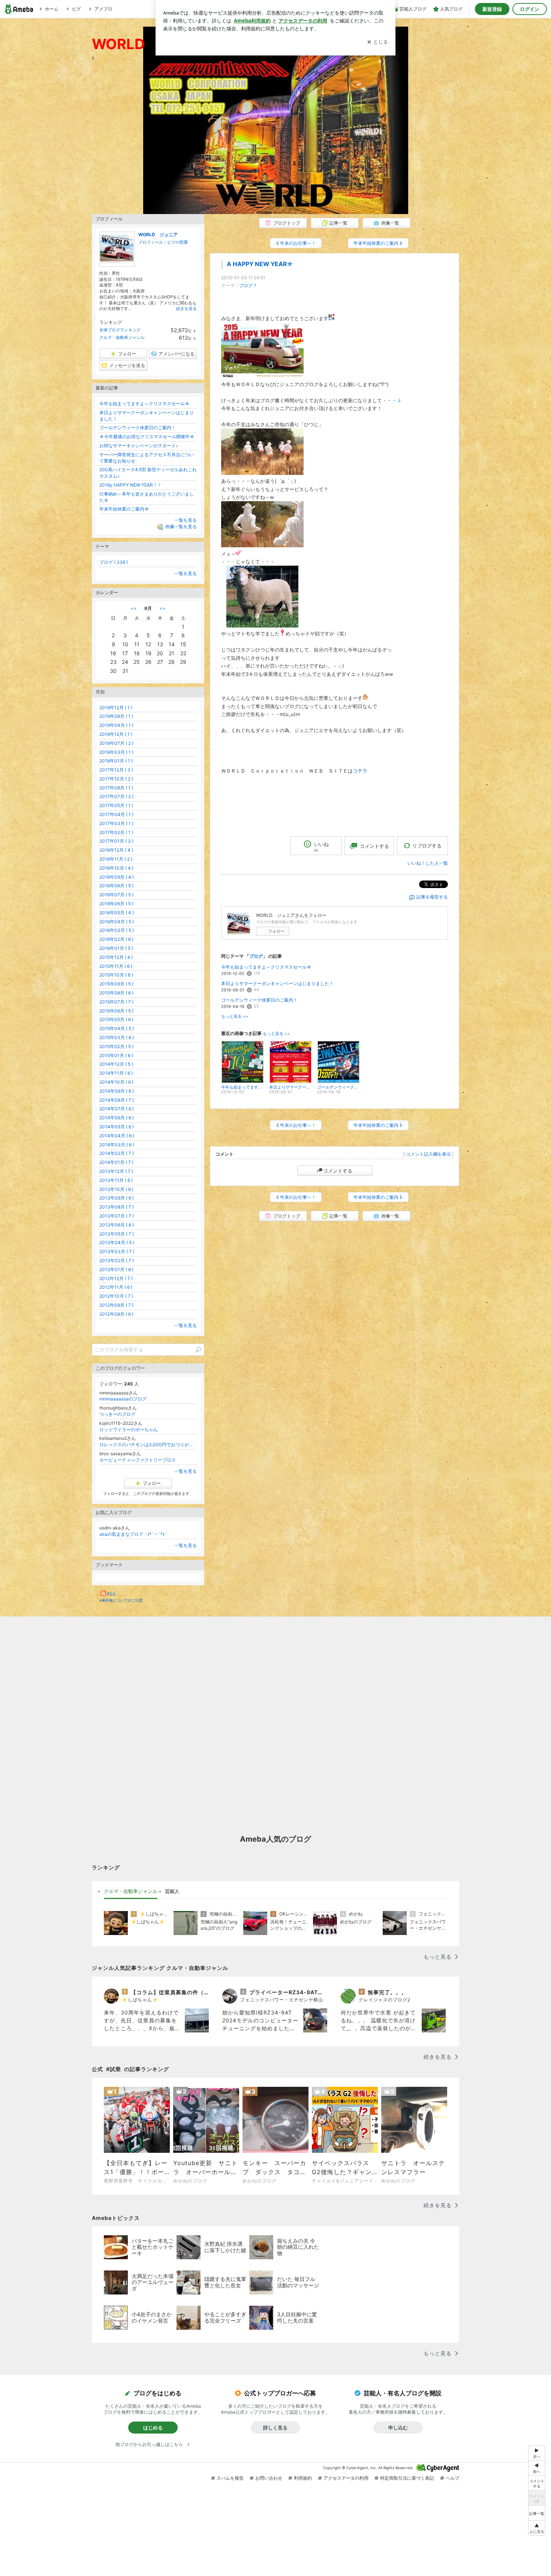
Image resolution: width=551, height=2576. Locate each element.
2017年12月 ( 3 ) (116, 770)
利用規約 (303, 2478)
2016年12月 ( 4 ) (116, 850)
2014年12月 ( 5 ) (116, 1064)
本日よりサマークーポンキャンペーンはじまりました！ (277, 983)
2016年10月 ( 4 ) (116, 868)
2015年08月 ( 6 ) (116, 993)
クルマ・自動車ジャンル (122, 337)
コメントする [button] (374, 846)
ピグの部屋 (177, 242)
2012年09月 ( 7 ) (116, 1305)
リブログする (427, 846)
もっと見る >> (235, 1016)
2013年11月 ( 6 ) (116, 1180)
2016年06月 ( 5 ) (116, 904)
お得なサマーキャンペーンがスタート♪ (139, 446)
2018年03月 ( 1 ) (116, 752)
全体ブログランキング (120, 330)
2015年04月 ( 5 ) (117, 1028)
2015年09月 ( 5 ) (116, 984)
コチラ (360, 771)
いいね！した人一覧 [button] (428, 863)
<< (134, 608)
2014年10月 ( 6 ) (116, 1082)
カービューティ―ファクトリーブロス (138, 1460)
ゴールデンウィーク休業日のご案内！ (259, 1000)
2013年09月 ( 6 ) (117, 1198)
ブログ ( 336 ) (114, 562)
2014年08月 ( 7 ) (117, 1100)
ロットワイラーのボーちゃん (129, 1430)
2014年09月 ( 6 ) (117, 1091)
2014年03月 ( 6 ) (117, 1145)
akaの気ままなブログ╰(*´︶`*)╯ (134, 1534)
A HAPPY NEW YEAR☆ (260, 264)
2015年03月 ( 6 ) (117, 1037)
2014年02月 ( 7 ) (117, 1153)
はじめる (153, 2428)
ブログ (246, 285)
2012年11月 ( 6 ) (116, 1287)
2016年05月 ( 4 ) (117, 913)
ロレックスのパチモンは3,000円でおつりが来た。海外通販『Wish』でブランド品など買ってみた (148, 1445)
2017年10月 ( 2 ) (116, 779)
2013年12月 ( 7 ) (116, 1171)
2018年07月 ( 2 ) (116, 743)
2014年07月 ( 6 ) (117, 1109)
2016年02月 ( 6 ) (116, 939)
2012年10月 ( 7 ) (116, 1296)
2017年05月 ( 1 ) (116, 805)
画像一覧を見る (181, 526)
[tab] (131, 1892)
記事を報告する (432, 897)
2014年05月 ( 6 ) (117, 1127)
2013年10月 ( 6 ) (116, 1189)
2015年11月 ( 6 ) (116, 966)
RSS (111, 1594)
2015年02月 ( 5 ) (116, 1046)
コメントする (338, 1171)
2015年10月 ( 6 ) (116, 975)
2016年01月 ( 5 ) (116, 948)
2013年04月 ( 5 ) (117, 1242)
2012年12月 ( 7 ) (116, 1278)
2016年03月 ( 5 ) (117, 930)
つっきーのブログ (117, 1414)
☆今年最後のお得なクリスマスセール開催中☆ (147, 437)
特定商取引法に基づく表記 (407, 2478)
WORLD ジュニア (158, 234)
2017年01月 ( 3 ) (116, 841)
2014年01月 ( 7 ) (116, 1162)
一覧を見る (186, 520)
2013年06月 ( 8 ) (117, 1225)
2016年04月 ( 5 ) (117, 922)
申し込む (398, 2428)
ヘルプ (452, 2478)
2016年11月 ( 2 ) (116, 859)
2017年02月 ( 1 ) (116, 832)
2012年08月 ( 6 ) (116, 1314)
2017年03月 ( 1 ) (116, 823)
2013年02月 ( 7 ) (117, 1260)
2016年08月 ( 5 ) (116, 886)
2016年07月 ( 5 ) (116, 895)
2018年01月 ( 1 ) (116, 761)
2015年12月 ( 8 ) (116, 957)
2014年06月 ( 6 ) (117, 1118)
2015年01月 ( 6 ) (116, 1055)
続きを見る (186, 309)
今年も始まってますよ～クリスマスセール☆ (266, 967)
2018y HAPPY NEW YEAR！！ (131, 485)
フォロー (276, 931)
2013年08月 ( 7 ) (117, 1207)
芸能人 (172, 1891)
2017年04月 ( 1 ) (116, 814)
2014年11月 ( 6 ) (116, 1073)
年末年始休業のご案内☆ (124, 509)
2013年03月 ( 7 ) (117, 1251)
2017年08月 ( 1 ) (116, 788)
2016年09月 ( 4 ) (117, 877)
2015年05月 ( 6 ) (116, 1019)
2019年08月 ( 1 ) (116, 716)
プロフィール (151, 242)
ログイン (530, 9)
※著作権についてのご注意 (121, 1600)
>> (162, 608)
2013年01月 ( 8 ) (116, 1269)
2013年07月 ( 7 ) (117, 1216)
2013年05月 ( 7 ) (117, 1234)
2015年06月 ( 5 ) (116, 1011)
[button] (537, 2528)
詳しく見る (275, 2428)
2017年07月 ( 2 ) (116, 796)
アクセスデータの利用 (346, 2478)
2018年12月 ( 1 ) (116, 734)
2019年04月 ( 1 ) (116, 725)
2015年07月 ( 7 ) (116, 1002)
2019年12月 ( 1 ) (116, 708)
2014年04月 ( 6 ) (117, 1136)
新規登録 (492, 9)
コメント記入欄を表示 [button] (428, 1154)
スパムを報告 (230, 2478)
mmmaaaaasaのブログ (123, 1399)
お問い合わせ (269, 2478)
